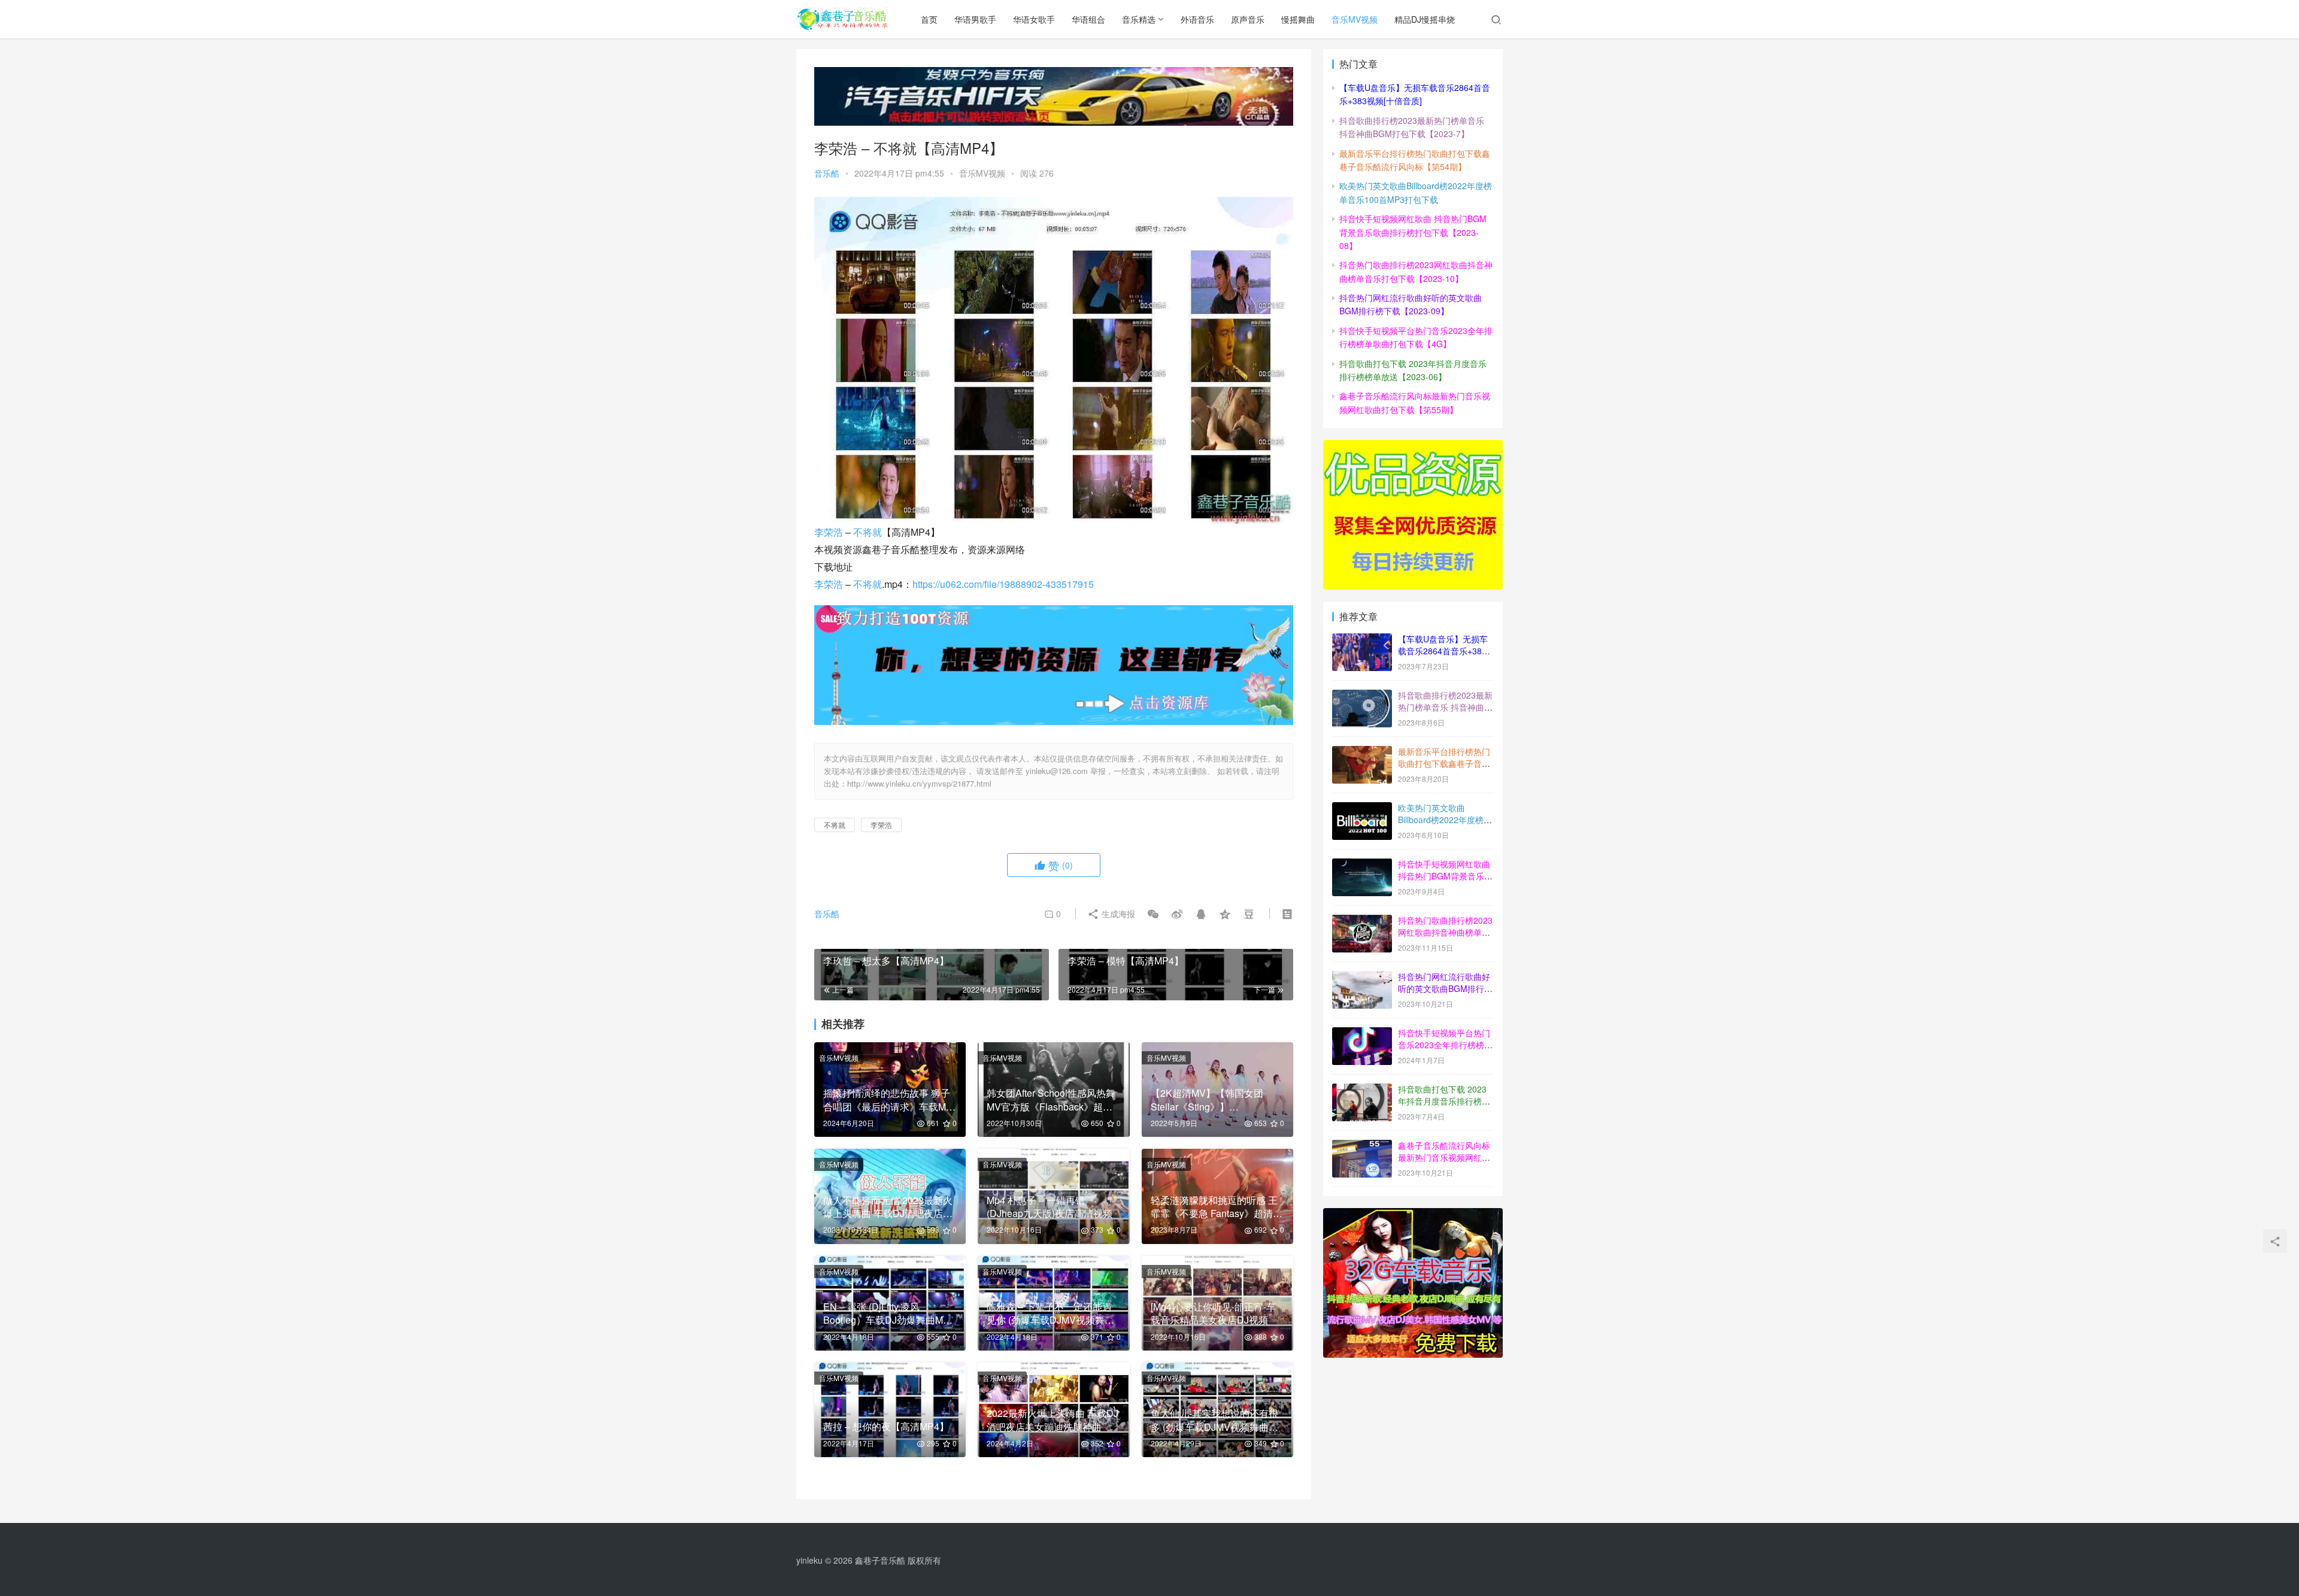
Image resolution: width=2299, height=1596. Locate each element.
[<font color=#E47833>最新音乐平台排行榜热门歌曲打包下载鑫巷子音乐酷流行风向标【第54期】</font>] (1362, 753)
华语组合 (1088, 19)
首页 (929, 19)
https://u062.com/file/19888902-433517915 (1003, 584)
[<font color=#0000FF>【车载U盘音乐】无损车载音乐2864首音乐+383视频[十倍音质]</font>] (1362, 640)
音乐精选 (1139, 19)
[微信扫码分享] (1153, 914)
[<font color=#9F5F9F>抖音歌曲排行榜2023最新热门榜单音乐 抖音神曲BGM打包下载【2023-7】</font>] (1362, 696)
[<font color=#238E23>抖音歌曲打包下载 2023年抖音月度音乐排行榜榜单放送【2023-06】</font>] (1362, 1090)
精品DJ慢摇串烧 (1425, 19)
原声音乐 (1248, 19)
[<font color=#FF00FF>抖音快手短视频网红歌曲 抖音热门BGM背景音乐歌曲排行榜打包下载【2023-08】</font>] (1362, 865)
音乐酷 (827, 173)
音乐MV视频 (1355, 19)
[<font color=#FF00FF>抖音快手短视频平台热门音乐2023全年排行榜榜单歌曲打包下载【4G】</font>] (1362, 1034)
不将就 (868, 532)
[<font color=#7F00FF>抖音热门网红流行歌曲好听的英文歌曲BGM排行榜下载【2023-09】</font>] (1362, 978)
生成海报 (1117, 914)
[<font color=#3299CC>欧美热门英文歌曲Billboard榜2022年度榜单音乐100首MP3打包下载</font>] (1362, 809)
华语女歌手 (1034, 19)
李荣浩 (829, 532)
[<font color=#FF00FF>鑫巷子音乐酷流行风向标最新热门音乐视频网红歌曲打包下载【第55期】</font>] (1362, 1146)
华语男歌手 (975, 19)
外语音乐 (1197, 19)
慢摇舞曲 (1298, 19)
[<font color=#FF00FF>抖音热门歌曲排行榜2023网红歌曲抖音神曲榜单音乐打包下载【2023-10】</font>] (1362, 921)
